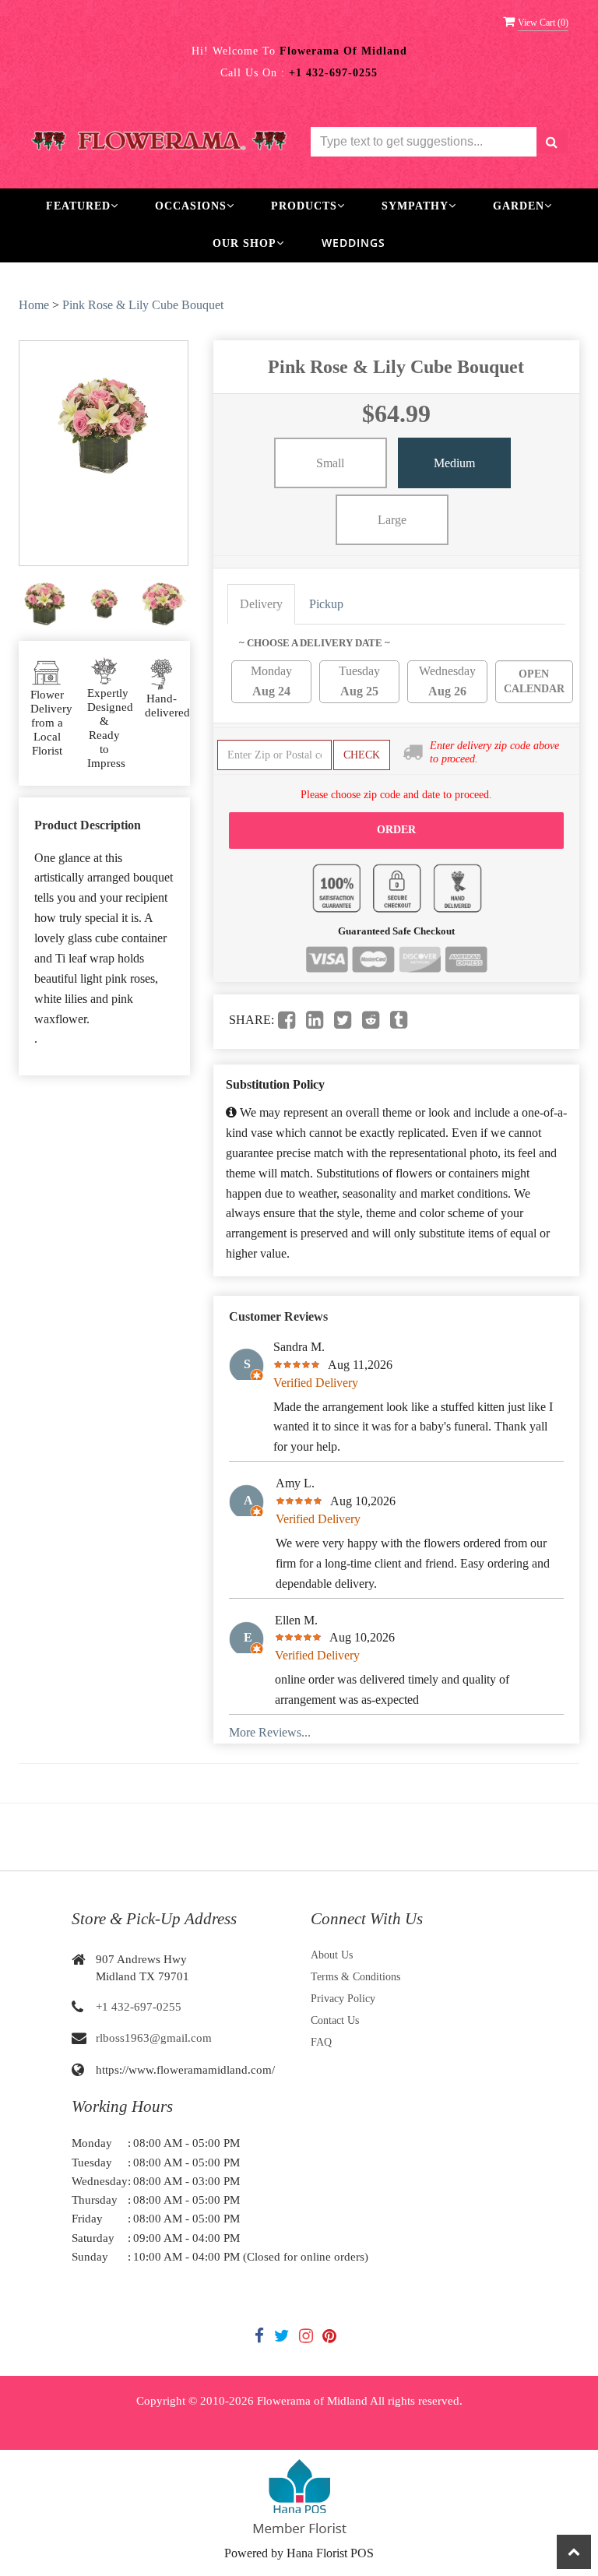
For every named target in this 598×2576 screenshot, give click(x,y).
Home (34, 305)
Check (362, 755)
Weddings (354, 243)
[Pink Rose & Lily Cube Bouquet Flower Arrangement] (45, 604)
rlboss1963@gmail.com (154, 2038)
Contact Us (335, 2020)
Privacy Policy (343, 1999)
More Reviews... (270, 1732)
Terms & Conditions (355, 1977)
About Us (332, 1955)
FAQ (321, 2042)
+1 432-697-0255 (139, 2007)
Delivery (261, 604)
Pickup (326, 604)
